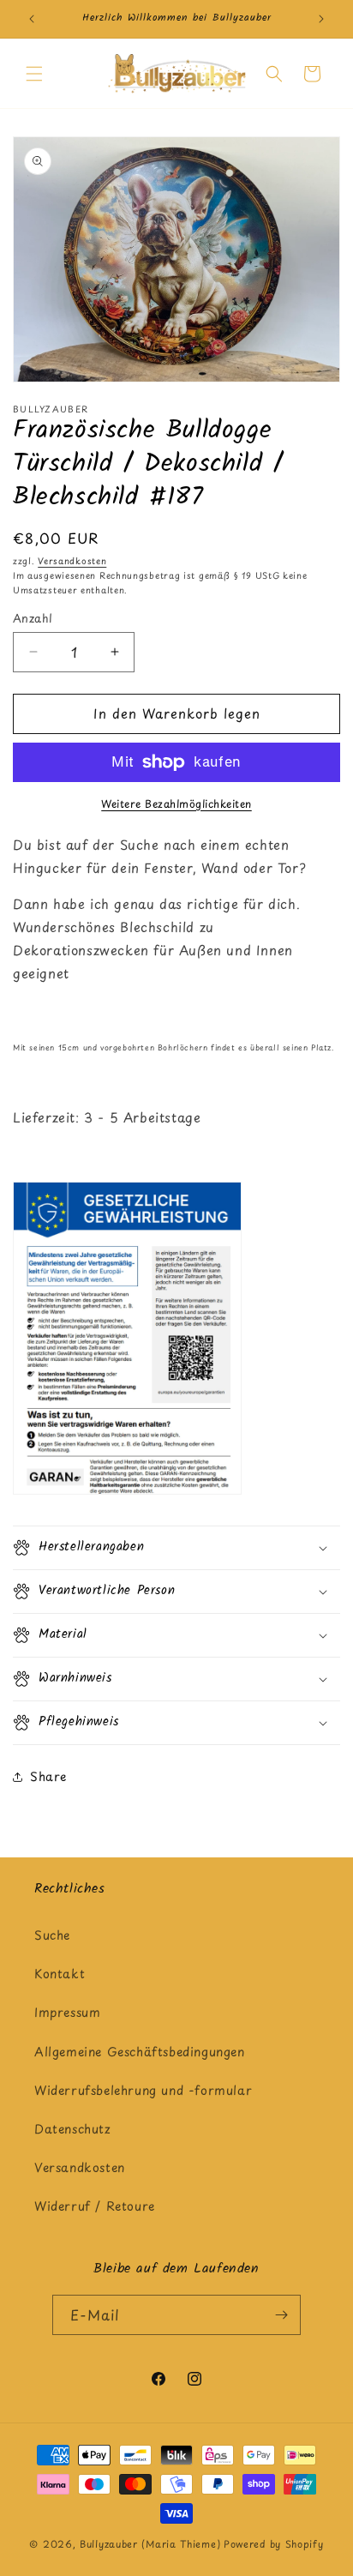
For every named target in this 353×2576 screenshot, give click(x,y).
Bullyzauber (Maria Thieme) (150, 2544)
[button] (34, 74)
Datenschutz (73, 2129)
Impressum (67, 2012)
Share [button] (48, 1776)
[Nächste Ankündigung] (321, 19)
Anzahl (33, 618)
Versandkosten (72, 560)
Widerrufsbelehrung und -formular (143, 2090)
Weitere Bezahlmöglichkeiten (176, 803)
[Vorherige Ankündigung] (32, 19)
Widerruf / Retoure (95, 2206)
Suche (52, 1935)
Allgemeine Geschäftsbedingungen (140, 2052)
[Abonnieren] (281, 2315)
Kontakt (60, 1974)
